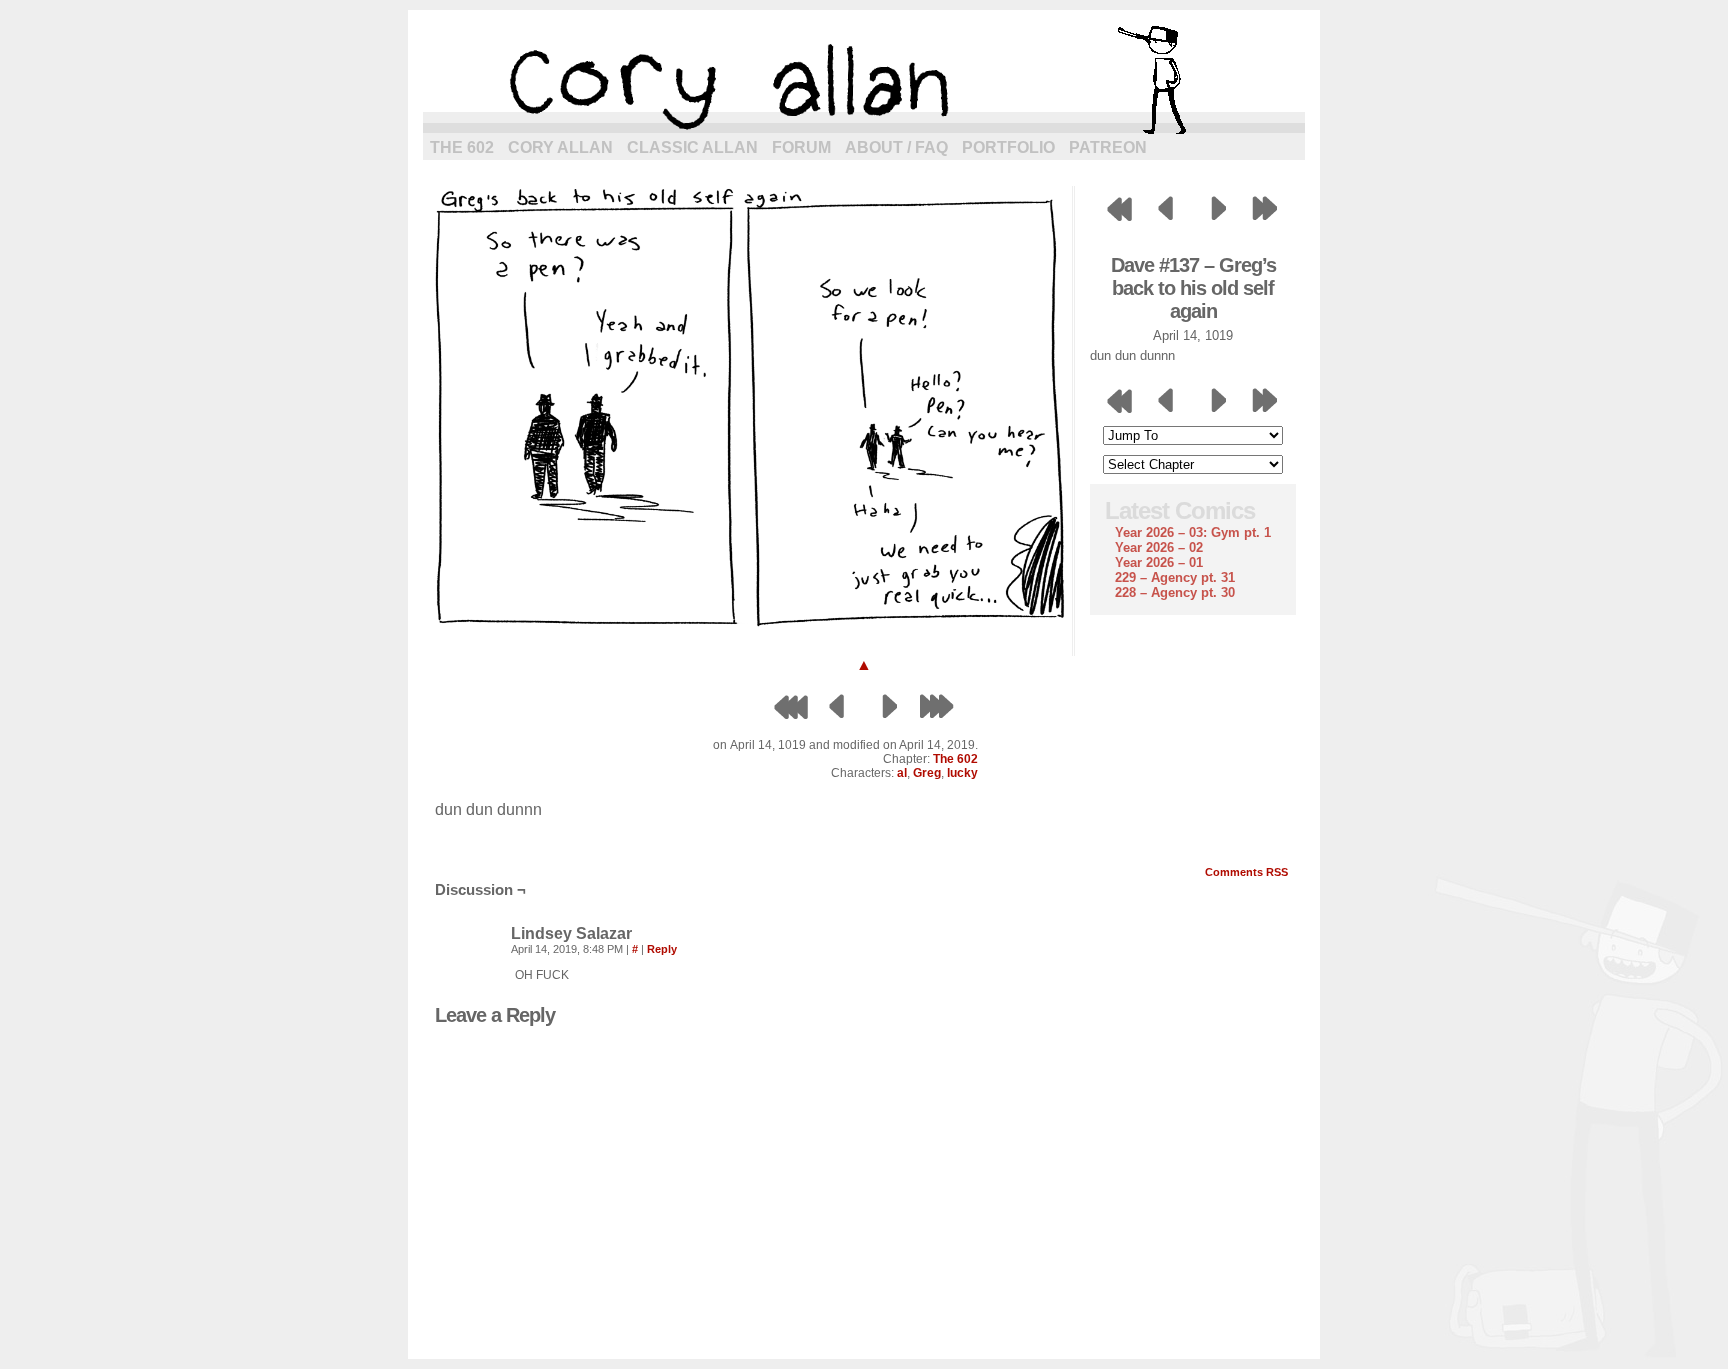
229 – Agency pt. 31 (1175, 577)
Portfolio (1008, 147)
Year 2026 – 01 (1159, 562)
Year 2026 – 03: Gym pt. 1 (1193, 532)
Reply (662, 949)
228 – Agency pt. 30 (1175, 592)
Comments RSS (1246, 872)
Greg (927, 773)
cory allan (864, 80)
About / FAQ (896, 147)
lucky (962, 773)
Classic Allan (692, 147)
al (902, 773)
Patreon (1108, 147)
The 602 (462, 147)
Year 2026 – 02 (1159, 547)
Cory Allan (560, 147)
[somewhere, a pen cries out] (748, 626)
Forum (801, 147)
